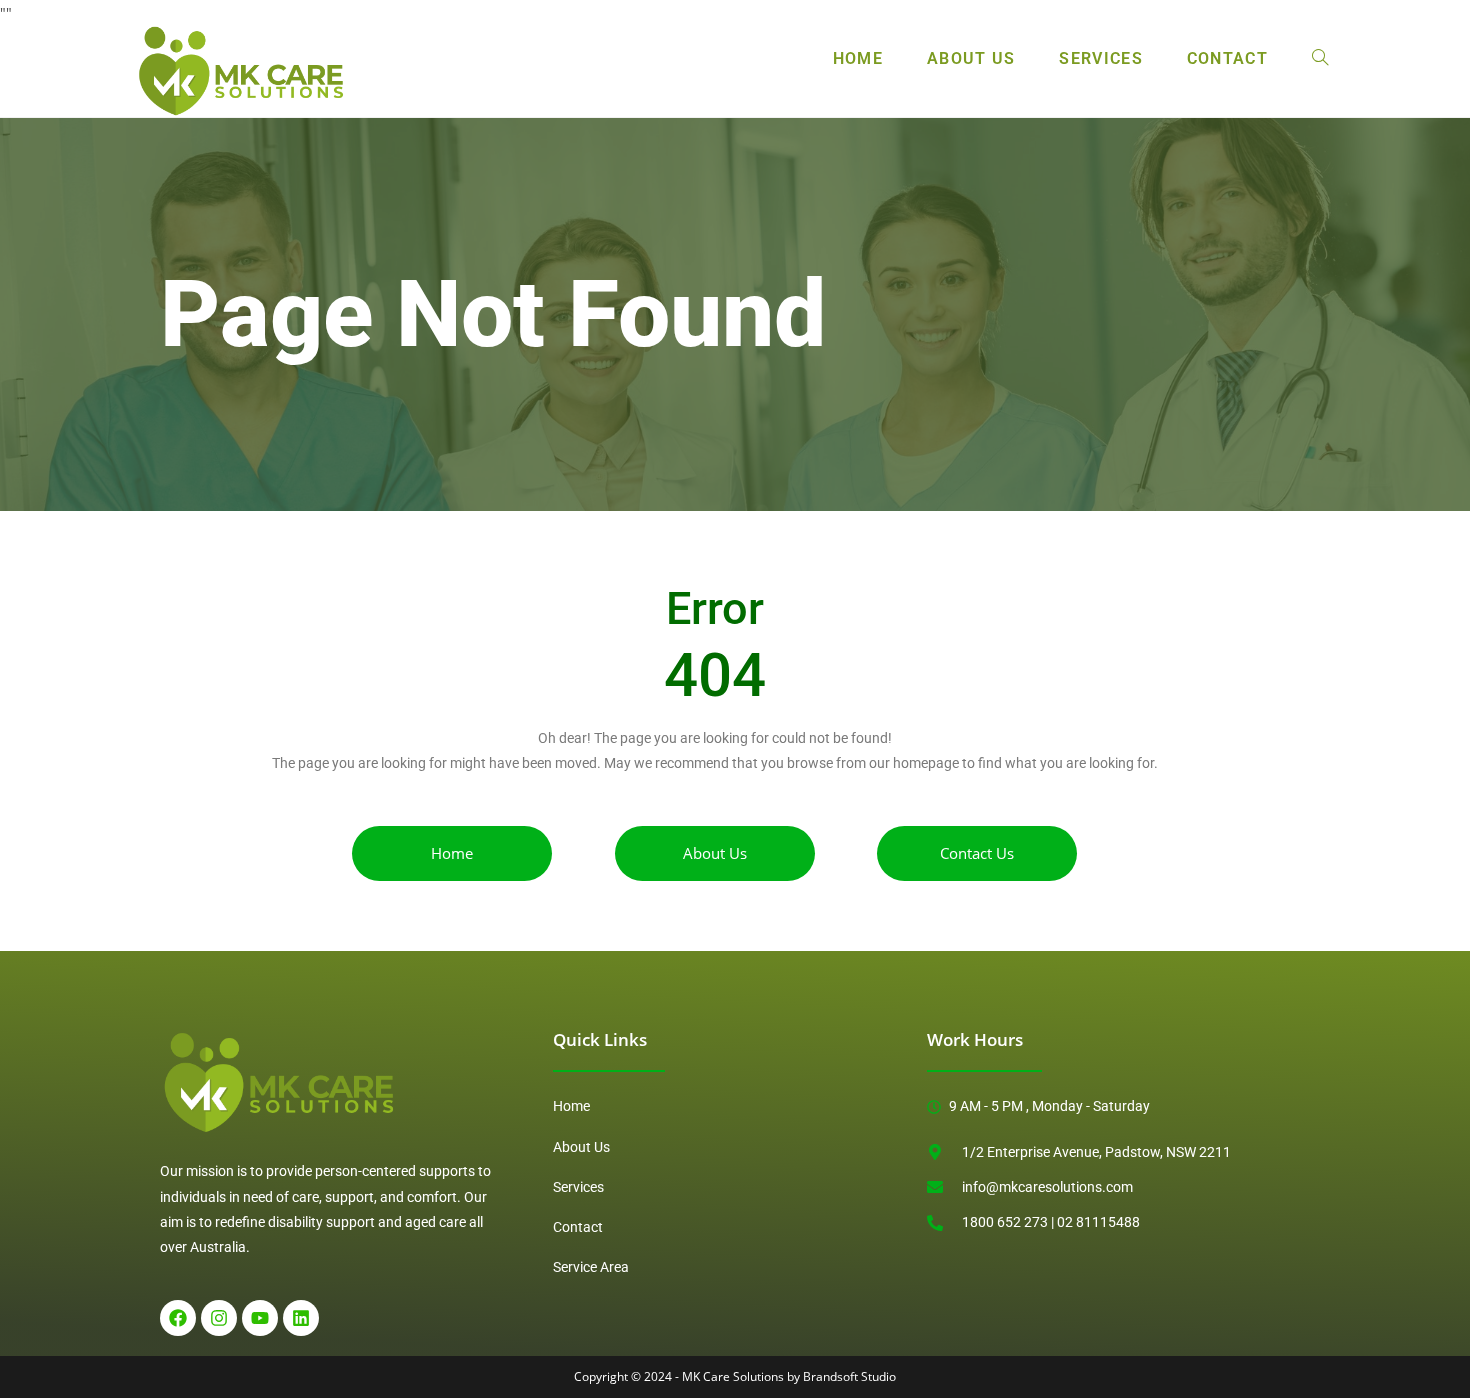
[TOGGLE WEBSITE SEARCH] (1320, 59)
